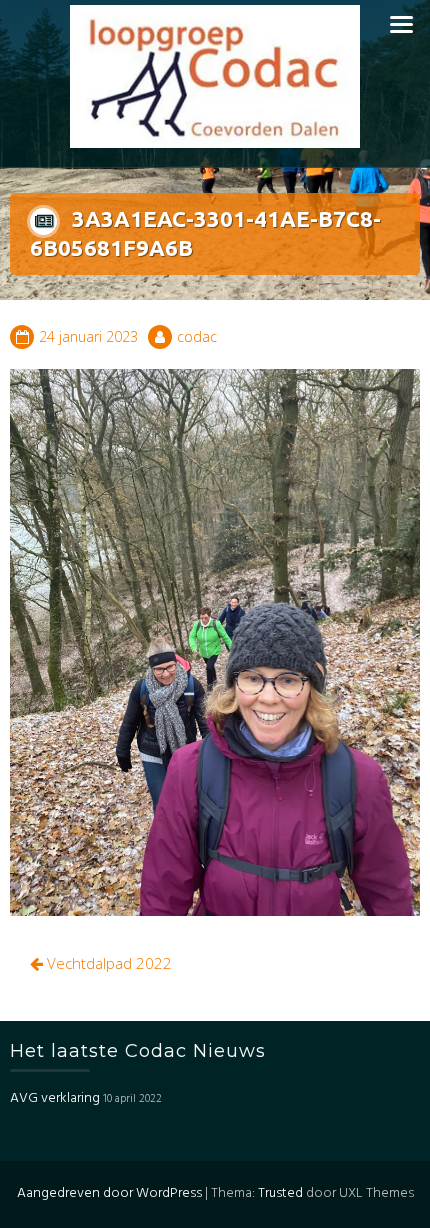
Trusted (280, 1193)
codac (197, 336)
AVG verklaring (55, 1098)
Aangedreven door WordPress (109, 1193)
